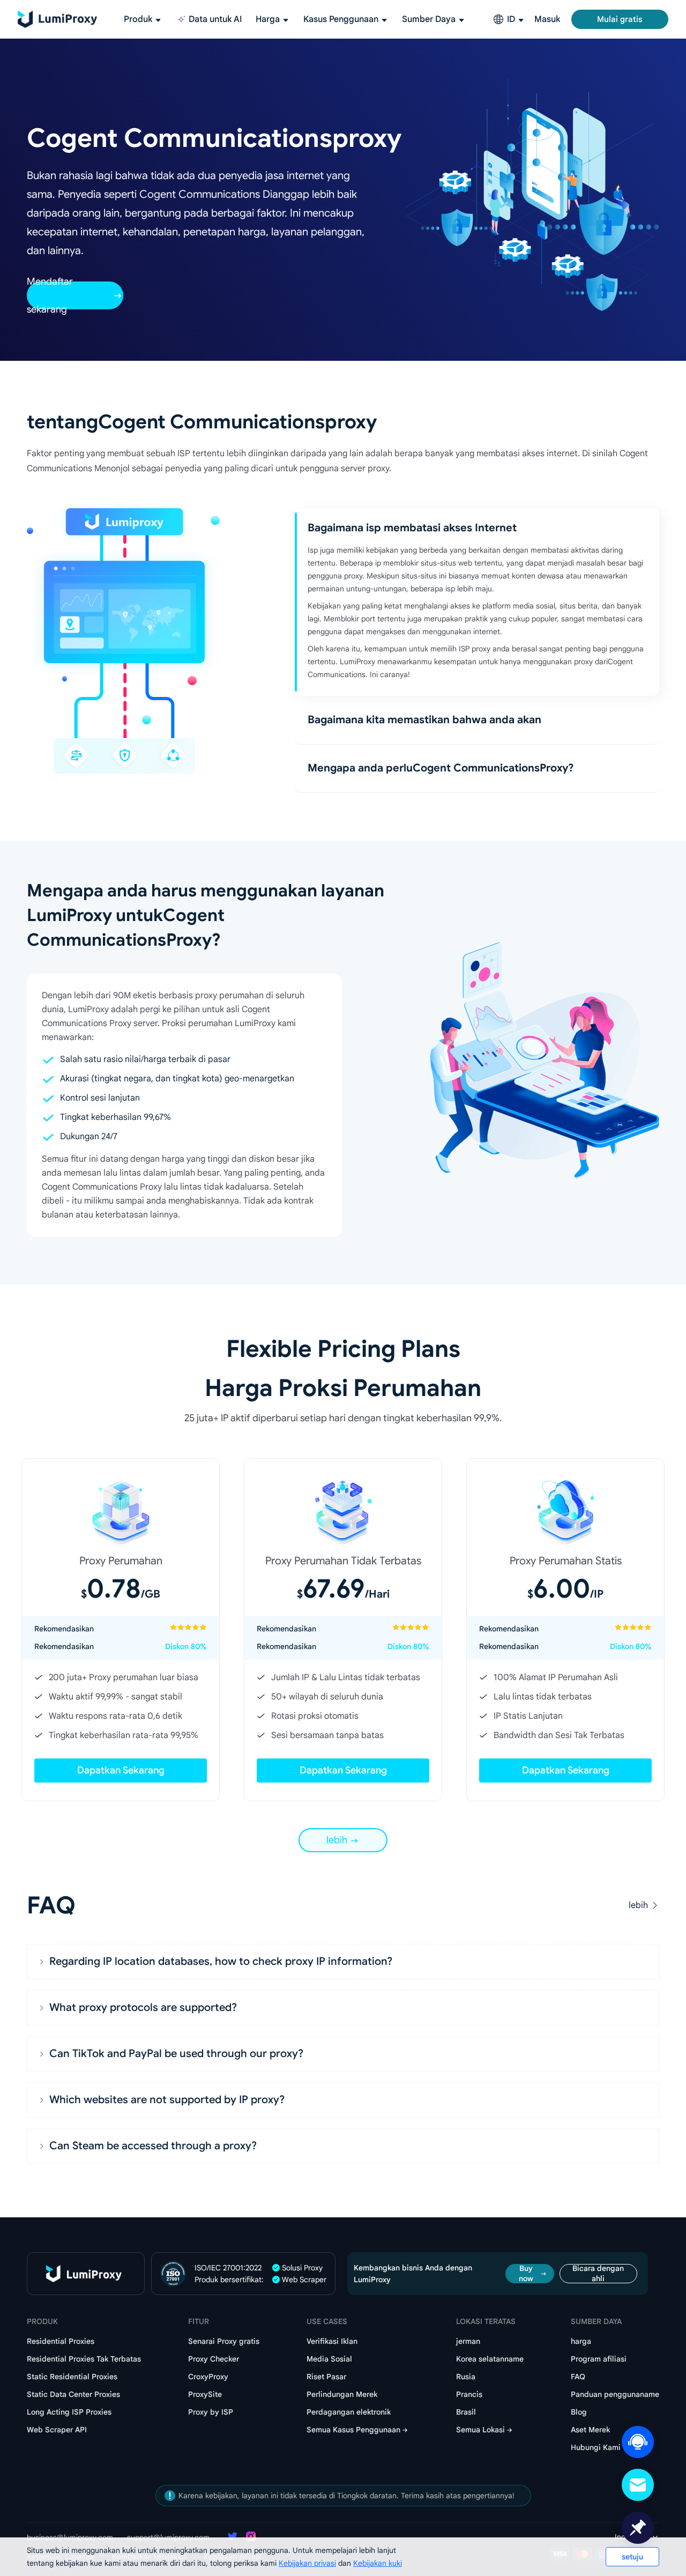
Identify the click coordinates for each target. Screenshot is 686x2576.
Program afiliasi (599, 2359)
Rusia (466, 2377)
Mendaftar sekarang (50, 295)
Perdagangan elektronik (349, 2412)
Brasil (466, 2412)
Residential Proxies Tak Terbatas (84, 2359)
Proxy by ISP (211, 2412)
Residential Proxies (61, 2341)
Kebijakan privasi (307, 2563)
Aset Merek (590, 2430)
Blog (579, 2412)
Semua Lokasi (480, 2430)
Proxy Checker (214, 2359)
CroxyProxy (208, 2377)
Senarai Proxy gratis (224, 2341)
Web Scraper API (57, 2430)
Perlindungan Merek (342, 2394)
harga (581, 2341)
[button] (343, 1962)
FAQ (578, 2377)
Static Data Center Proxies (73, 2394)
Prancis (469, 2394)
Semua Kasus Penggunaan (353, 2430)
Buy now (526, 2274)
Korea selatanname (490, 2359)
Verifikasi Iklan (332, 2341)
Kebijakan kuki (378, 2563)
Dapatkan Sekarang (121, 1770)
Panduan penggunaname (615, 2394)
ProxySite (205, 2394)
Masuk (547, 19)
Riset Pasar (326, 2377)
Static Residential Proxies (72, 2377)
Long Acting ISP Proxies (69, 2412)
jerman (468, 2341)
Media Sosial (329, 2359)
